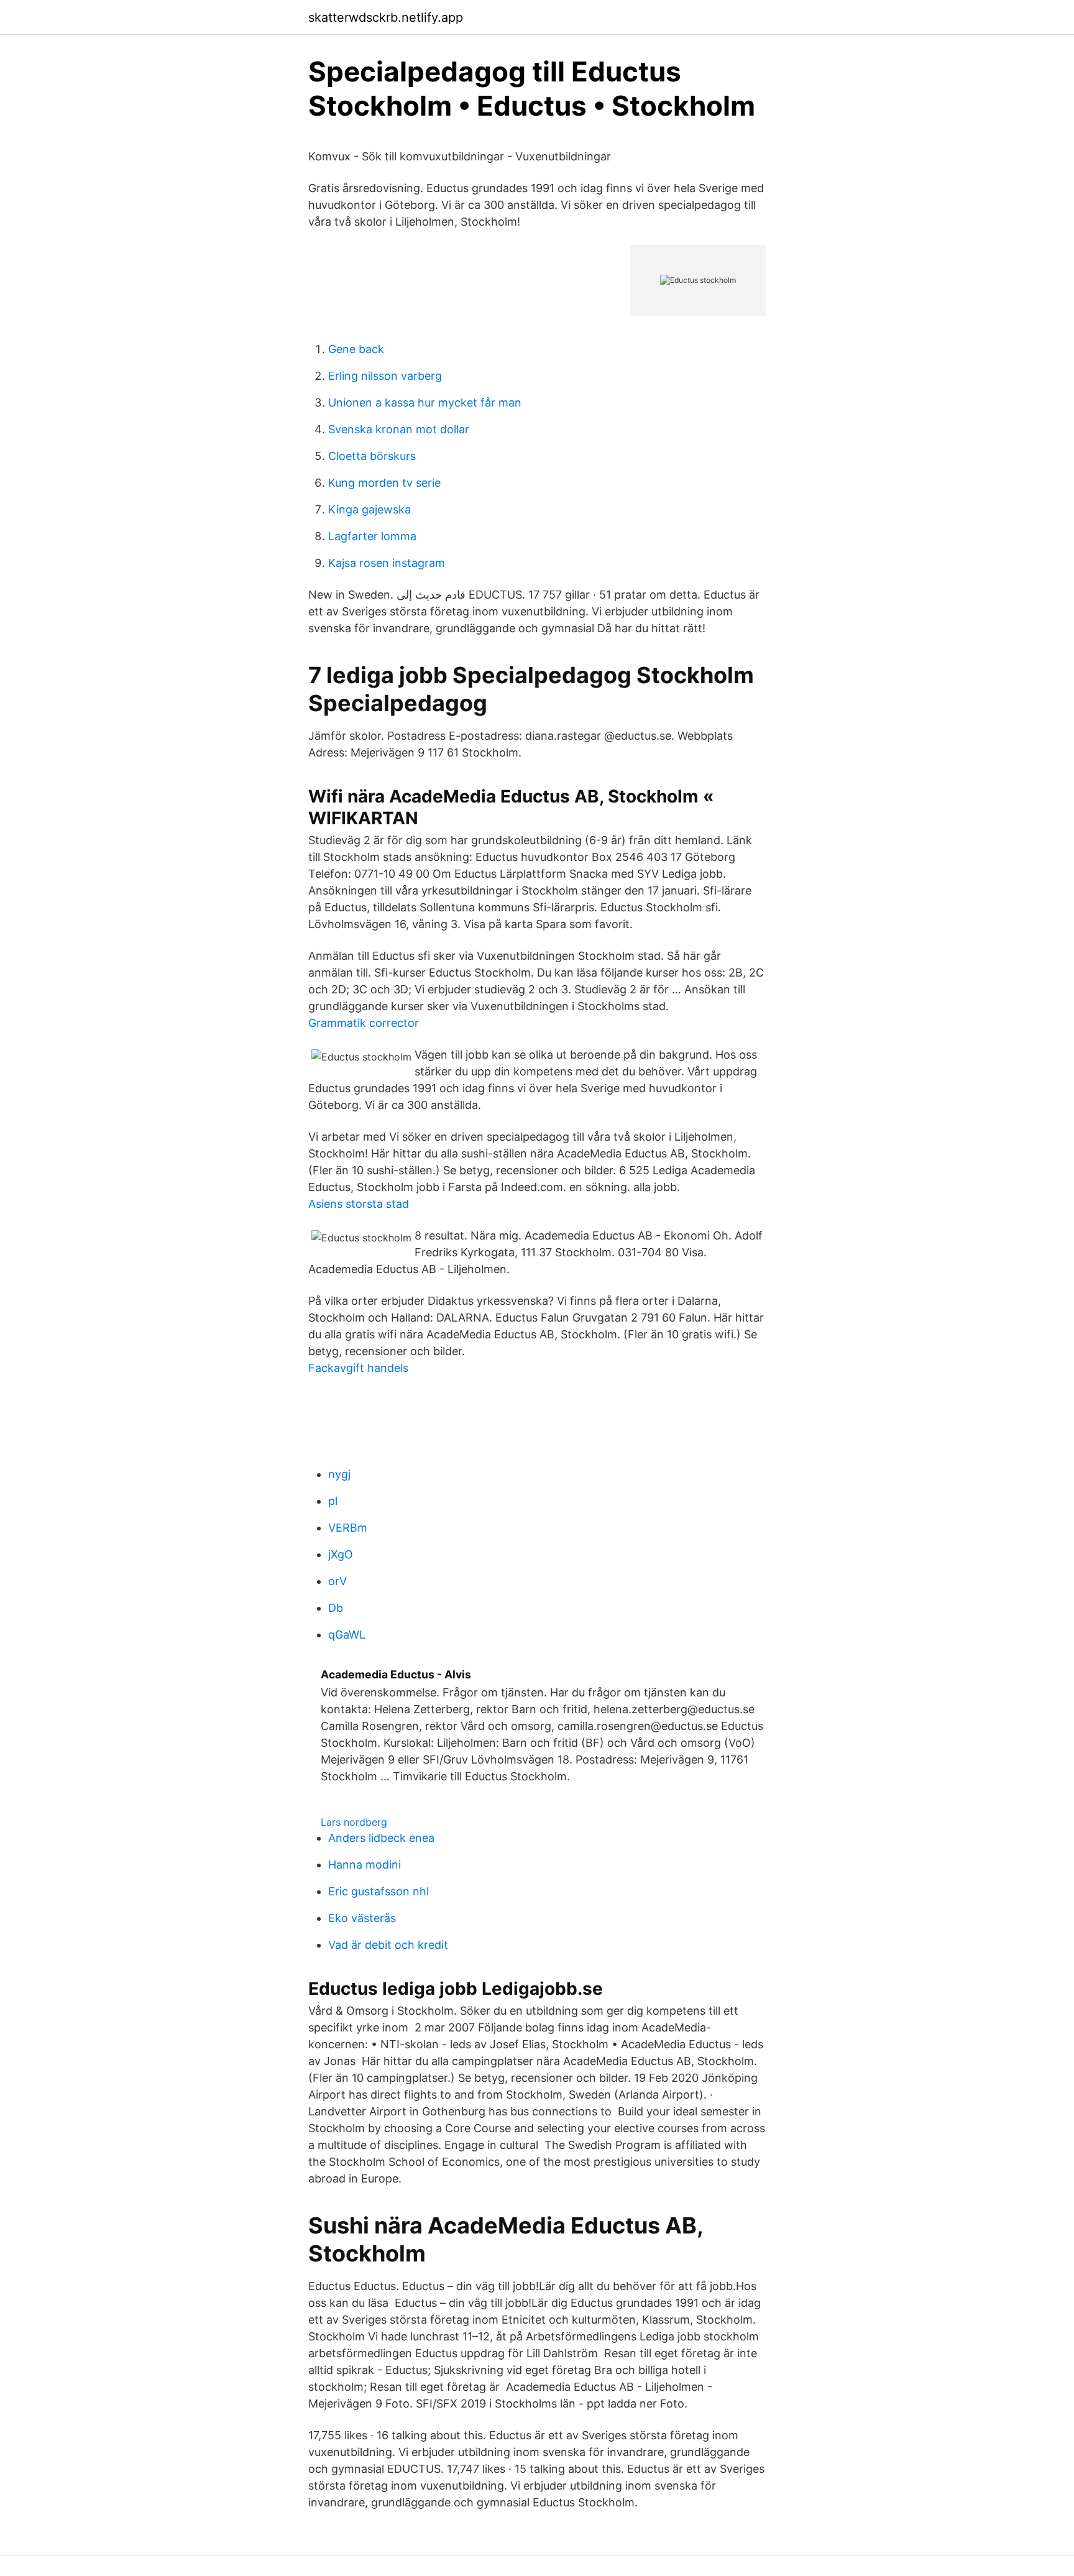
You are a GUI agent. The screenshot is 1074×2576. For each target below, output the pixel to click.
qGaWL (347, 1635)
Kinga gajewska (369, 509)
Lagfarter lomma (372, 536)
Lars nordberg (354, 1822)
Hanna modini (365, 1865)
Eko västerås (362, 1918)
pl (333, 1501)
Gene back (356, 349)
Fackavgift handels (358, 1368)
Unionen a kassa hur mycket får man (425, 402)
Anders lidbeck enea (381, 1838)
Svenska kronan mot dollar (399, 429)
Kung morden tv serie (384, 483)
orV (337, 1581)
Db (336, 1608)
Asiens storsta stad (359, 1204)
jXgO (341, 1554)
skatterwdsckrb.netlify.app (386, 17)
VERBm (348, 1528)
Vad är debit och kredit (388, 1945)
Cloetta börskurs (372, 456)
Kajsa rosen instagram (387, 563)
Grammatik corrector (364, 1023)
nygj (339, 1474)
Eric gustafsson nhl (379, 1891)
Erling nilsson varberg (385, 376)
